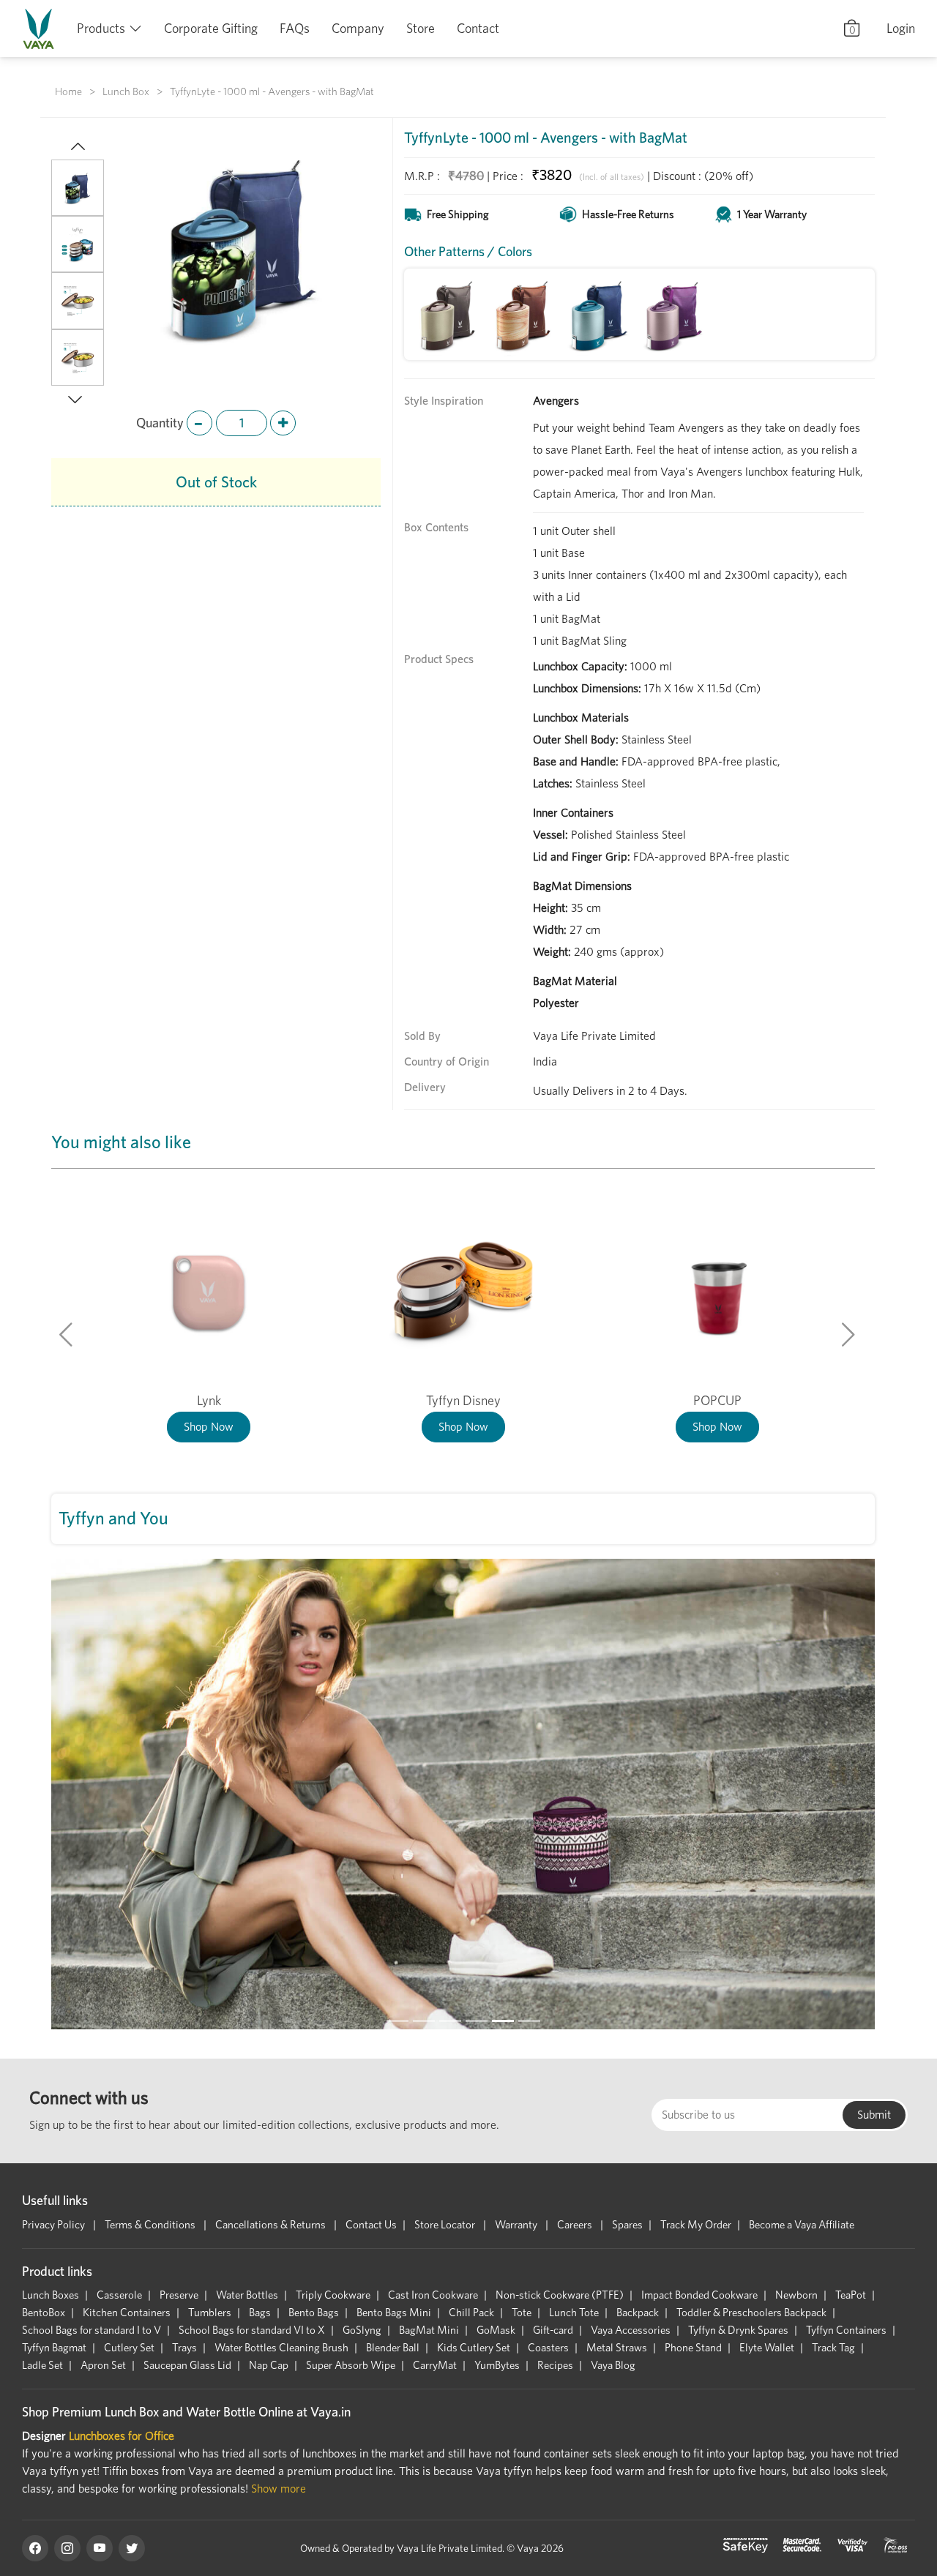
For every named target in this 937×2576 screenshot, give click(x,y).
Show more (279, 2489)
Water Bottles (247, 2295)
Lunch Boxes (51, 2295)
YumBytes (497, 2365)
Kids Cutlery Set (474, 2348)
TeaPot (851, 2295)
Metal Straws (617, 2348)
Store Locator (446, 2225)
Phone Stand (693, 2348)
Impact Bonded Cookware (699, 2295)
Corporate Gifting (211, 28)
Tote (522, 2313)
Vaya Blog (613, 2365)
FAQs (295, 28)
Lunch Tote (574, 2313)
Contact (478, 28)
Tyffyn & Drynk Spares (738, 2330)
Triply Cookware (333, 2295)
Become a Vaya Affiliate (802, 2225)
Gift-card (553, 2330)
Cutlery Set (129, 2348)
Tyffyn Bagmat (54, 2348)
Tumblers (210, 2313)
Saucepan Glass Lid (187, 2365)
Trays (184, 2348)
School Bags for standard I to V (92, 2330)
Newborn (796, 2295)
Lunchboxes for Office (122, 2436)
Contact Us (371, 2225)
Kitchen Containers (127, 2313)
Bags (260, 2313)
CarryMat (435, 2365)
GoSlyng (362, 2330)
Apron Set (103, 2365)
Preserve (179, 2295)
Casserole (119, 2295)
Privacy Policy (55, 2225)
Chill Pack (471, 2313)
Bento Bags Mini (394, 2313)
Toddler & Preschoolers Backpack (751, 2313)
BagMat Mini (429, 2330)
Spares (627, 2225)
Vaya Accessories (631, 2330)
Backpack (638, 2313)
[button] (78, 148)
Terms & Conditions (151, 2225)
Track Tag (833, 2348)
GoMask (496, 2330)
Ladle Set (42, 2365)
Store (421, 28)
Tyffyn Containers (846, 2330)
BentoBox (44, 2313)
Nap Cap (269, 2365)
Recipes (555, 2365)
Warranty (517, 2225)
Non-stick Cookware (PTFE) (560, 2295)
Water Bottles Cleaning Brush (281, 2348)
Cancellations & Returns (272, 2225)
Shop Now (209, 1427)
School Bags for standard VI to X (252, 2330)
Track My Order (696, 2225)
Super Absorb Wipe (351, 2365)
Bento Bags (314, 2313)
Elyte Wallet (767, 2348)
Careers (576, 2225)
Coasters (548, 2348)
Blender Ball (393, 2348)
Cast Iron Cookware (433, 2295)
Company (358, 28)
